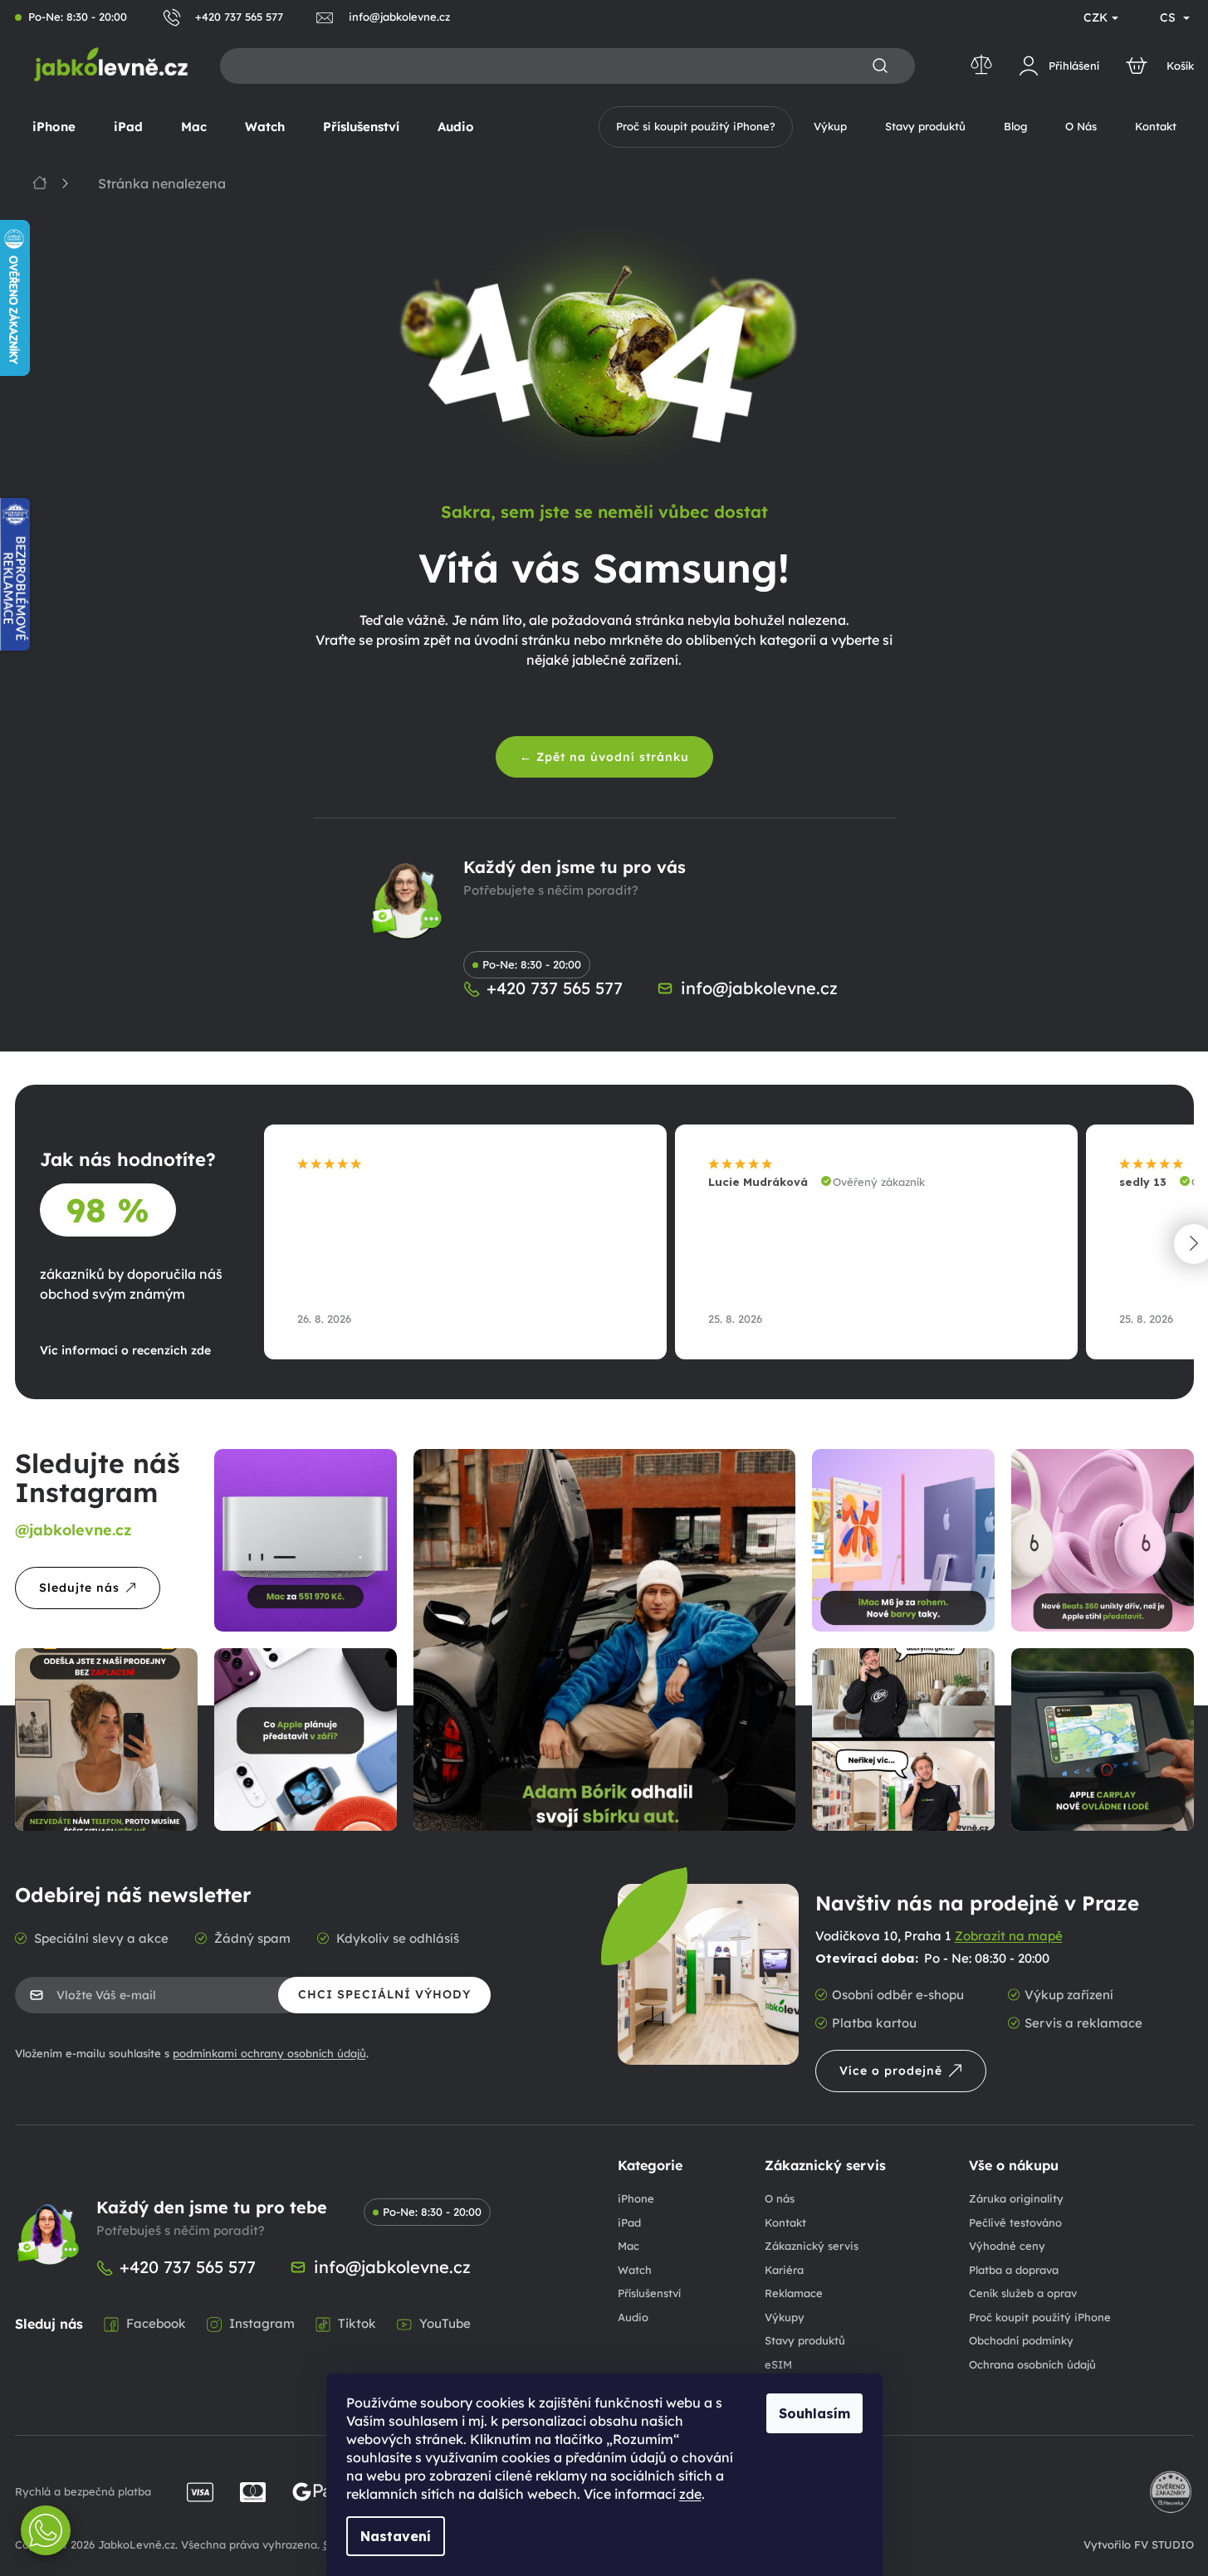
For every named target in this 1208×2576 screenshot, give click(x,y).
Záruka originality (1016, 2198)
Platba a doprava (1014, 2270)
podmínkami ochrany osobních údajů (269, 2053)
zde (690, 2494)
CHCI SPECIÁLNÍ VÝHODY (384, 1994)
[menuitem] (54, 127)
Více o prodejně (891, 2071)
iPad (629, 2222)
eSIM (778, 2364)
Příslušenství (649, 2293)
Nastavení (396, 2536)
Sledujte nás (79, 1588)
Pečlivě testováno (1015, 2222)
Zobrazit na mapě (1009, 1936)
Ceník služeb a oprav (1023, 2293)
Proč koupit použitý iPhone (1040, 2317)
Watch (635, 2270)
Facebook (156, 2323)
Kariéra (784, 2270)
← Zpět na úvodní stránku (604, 757)
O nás (780, 2198)
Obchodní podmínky (1021, 2340)
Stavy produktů (805, 2340)
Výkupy (785, 2317)
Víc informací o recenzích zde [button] (125, 1350)
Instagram (262, 2323)
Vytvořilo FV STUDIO (1139, 2544)
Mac (628, 2246)
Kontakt (785, 2222)
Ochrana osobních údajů (1032, 2364)
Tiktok (357, 2323)
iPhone (636, 2198)
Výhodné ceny (1007, 2246)
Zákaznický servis (812, 2246)
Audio (633, 2317)
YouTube (445, 2323)
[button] (46, 2530)
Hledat (880, 66)
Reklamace (794, 2293)
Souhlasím (814, 2413)
